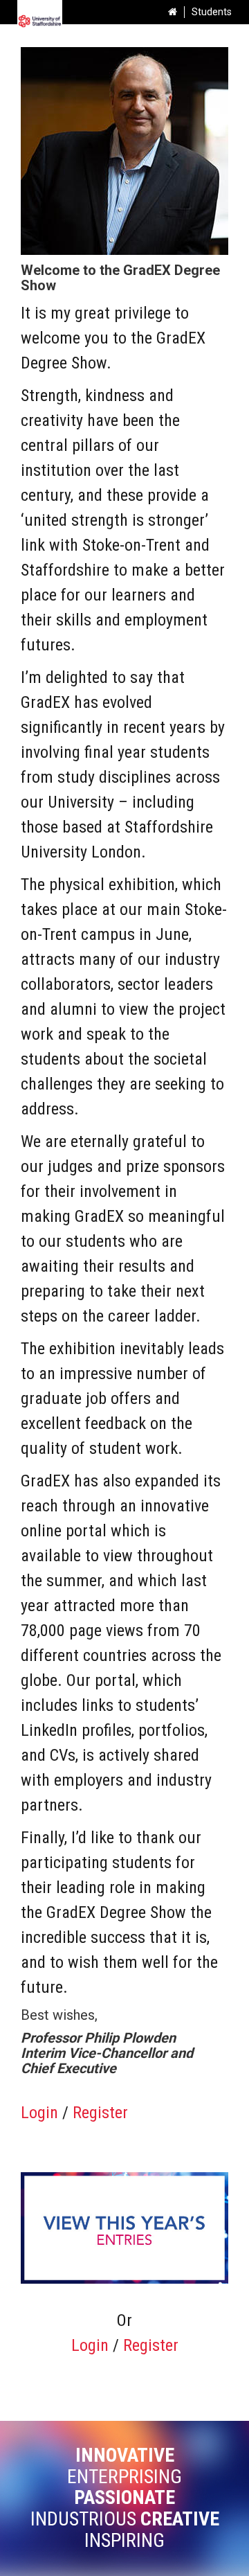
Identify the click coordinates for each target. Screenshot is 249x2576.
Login (39, 2113)
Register (100, 2113)
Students (212, 12)
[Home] (173, 12)
